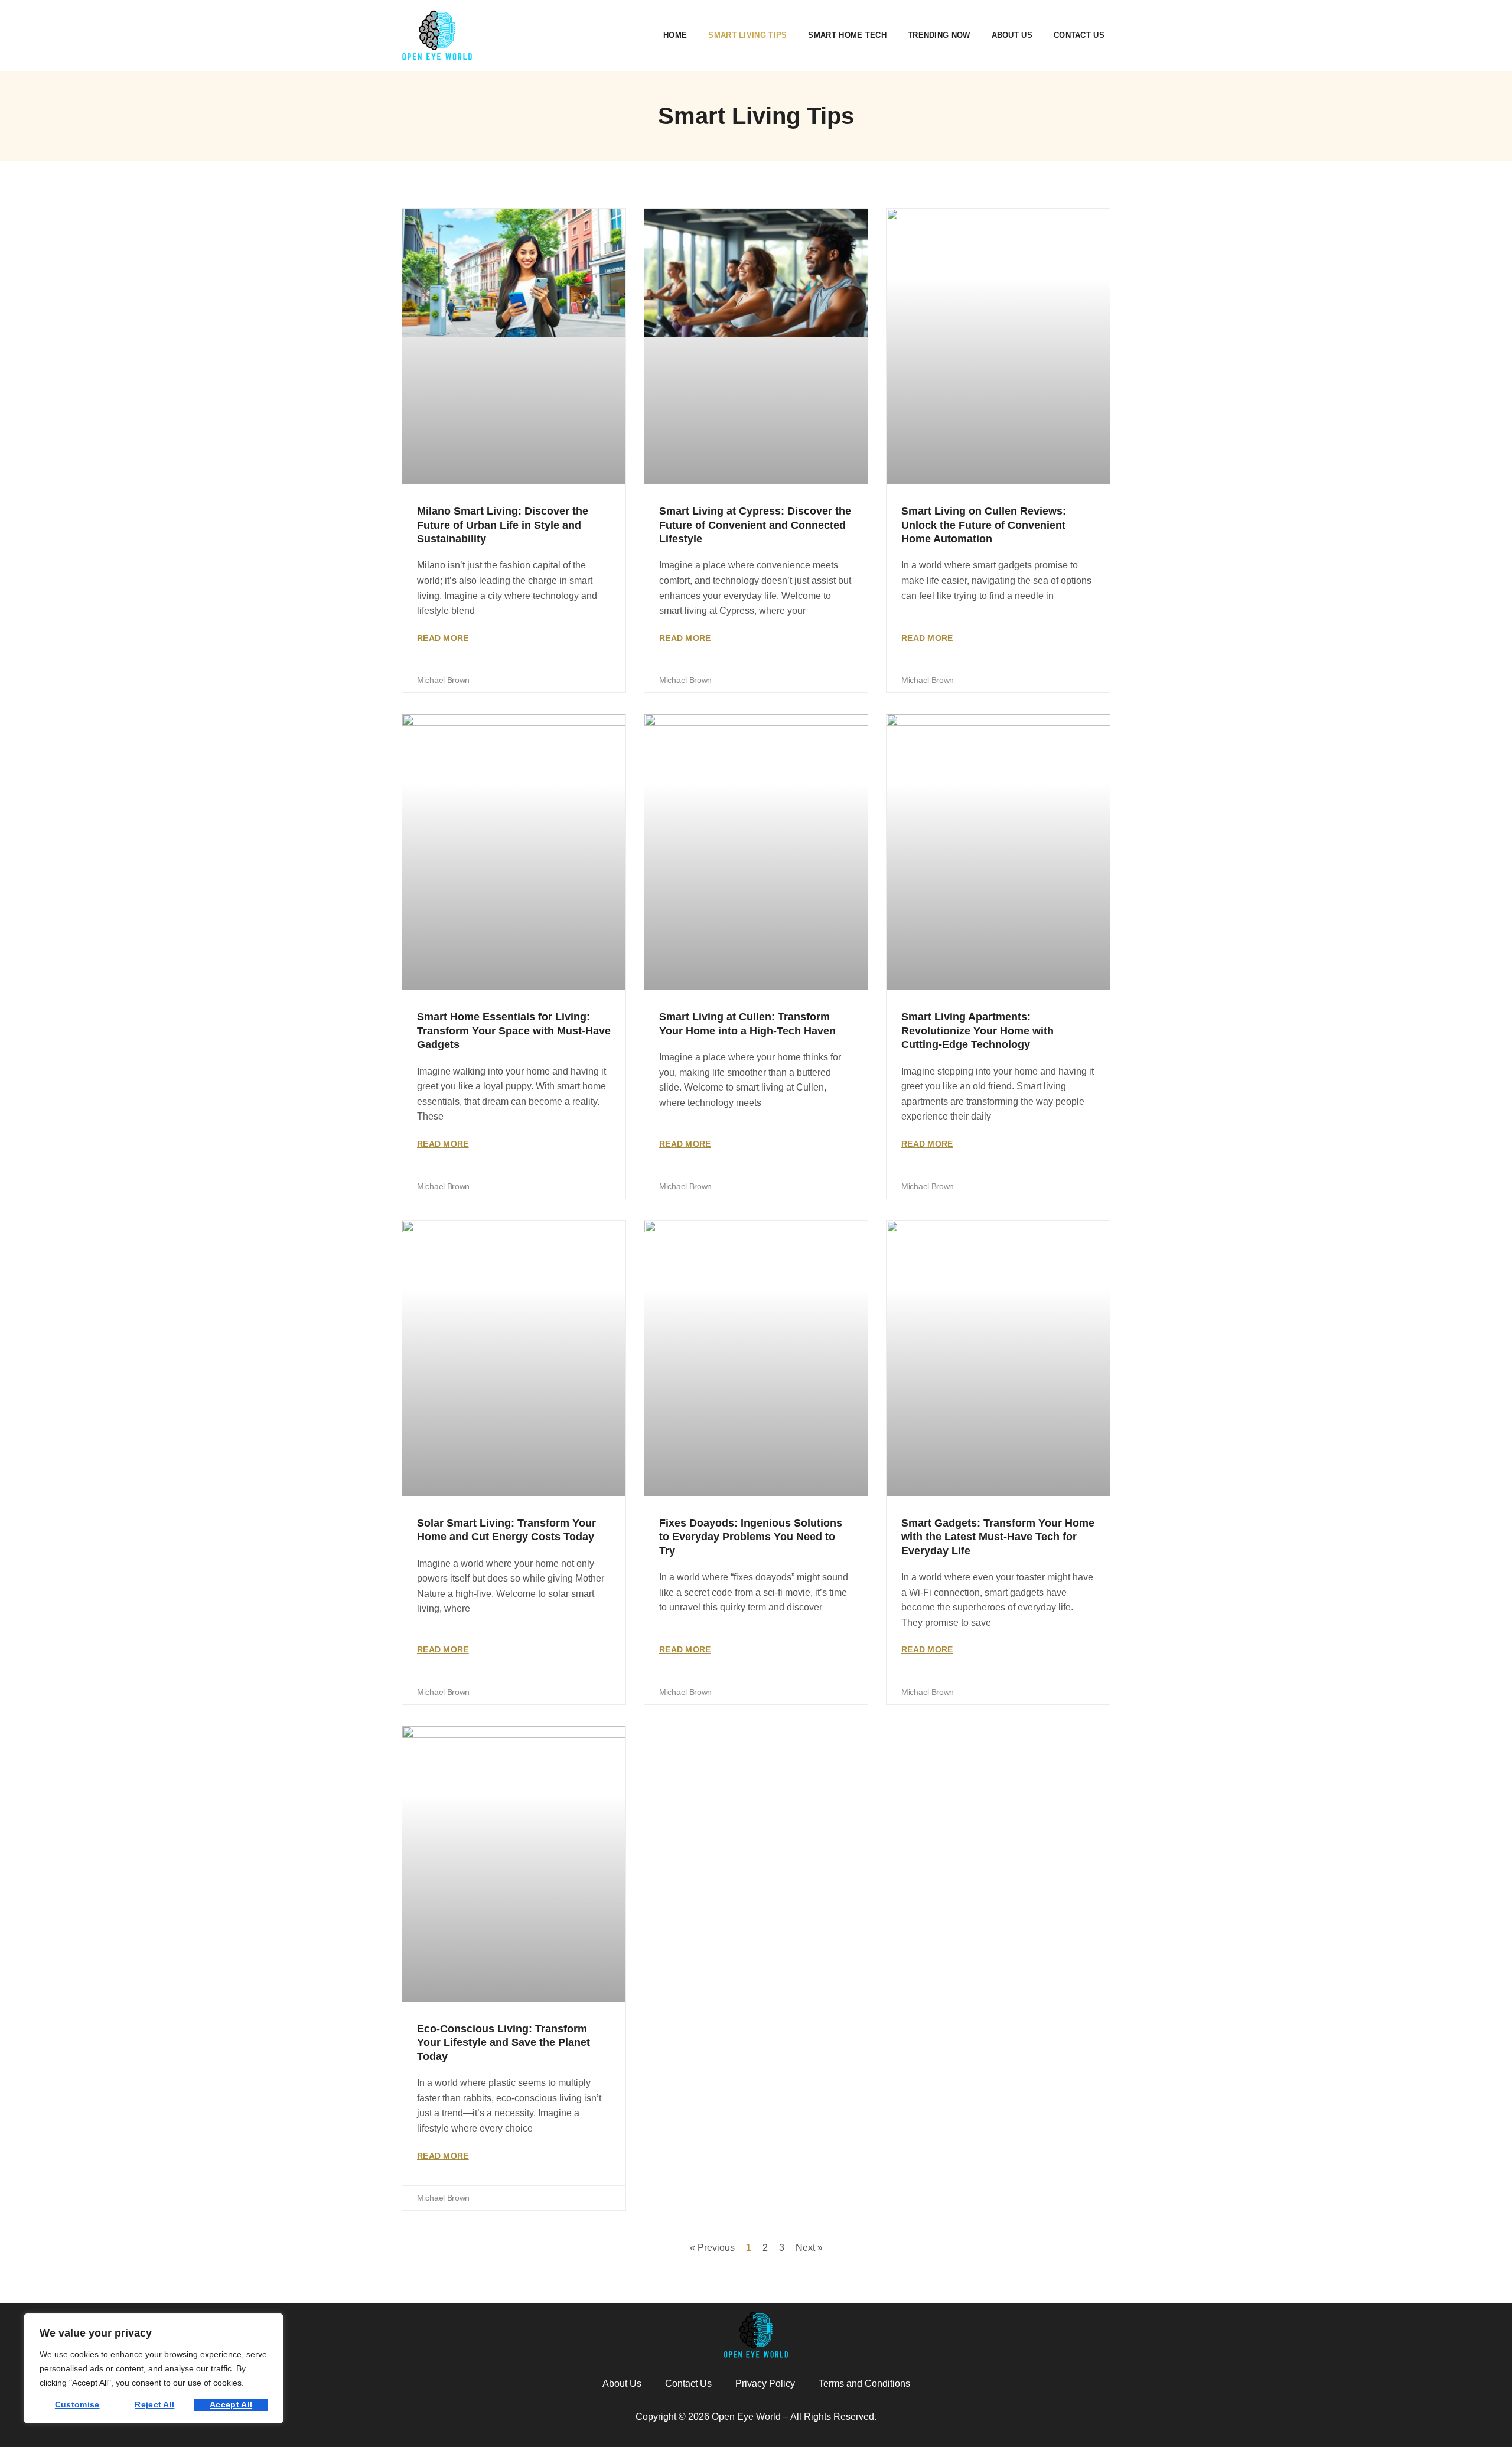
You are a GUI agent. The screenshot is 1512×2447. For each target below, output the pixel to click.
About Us (1012, 35)
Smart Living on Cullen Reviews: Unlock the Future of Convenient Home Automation (984, 525)
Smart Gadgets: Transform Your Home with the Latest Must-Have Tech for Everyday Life (998, 1537)
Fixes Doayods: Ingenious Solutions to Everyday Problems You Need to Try (751, 1537)
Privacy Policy (765, 2383)
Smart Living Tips (747, 35)
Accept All (231, 2404)
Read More (443, 638)
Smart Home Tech (847, 35)
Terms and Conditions (864, 2383)
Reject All (154, 2404)
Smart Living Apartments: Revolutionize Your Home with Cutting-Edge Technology (977, 1031)
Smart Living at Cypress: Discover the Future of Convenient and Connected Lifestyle (755, 525)
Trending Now (939, 35)
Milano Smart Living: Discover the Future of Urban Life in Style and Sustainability (503, 525)
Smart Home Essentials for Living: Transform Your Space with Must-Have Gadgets (514, 1031)
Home (675, 35)
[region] (154, 2368)
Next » (809, 2248)
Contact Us (1079, 35)
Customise (77, 2404)
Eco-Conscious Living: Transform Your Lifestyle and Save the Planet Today (504, 2043)
